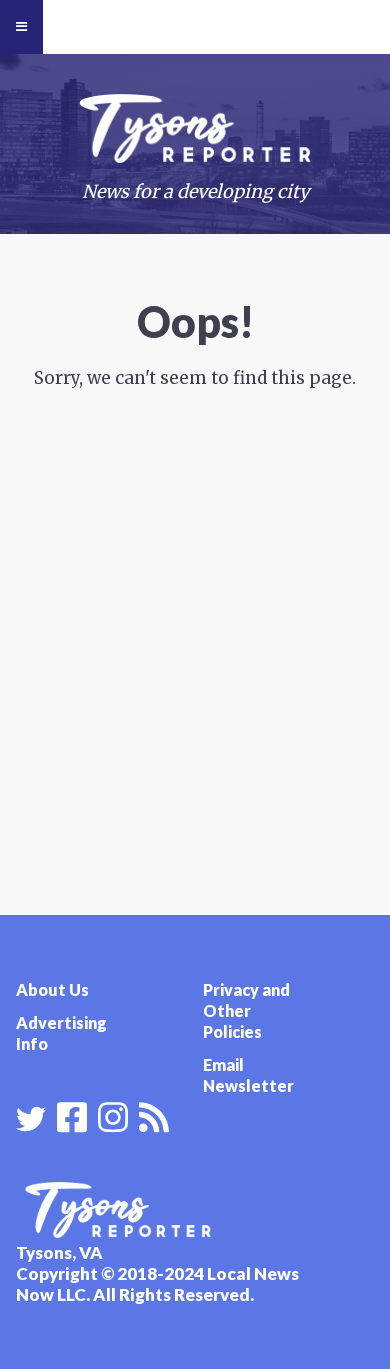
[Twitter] (31, 1119)
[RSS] (154, 1115)
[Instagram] (113, 1115)
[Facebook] (72, 1115)
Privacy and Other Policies (246, 1010)
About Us (52, 989)
